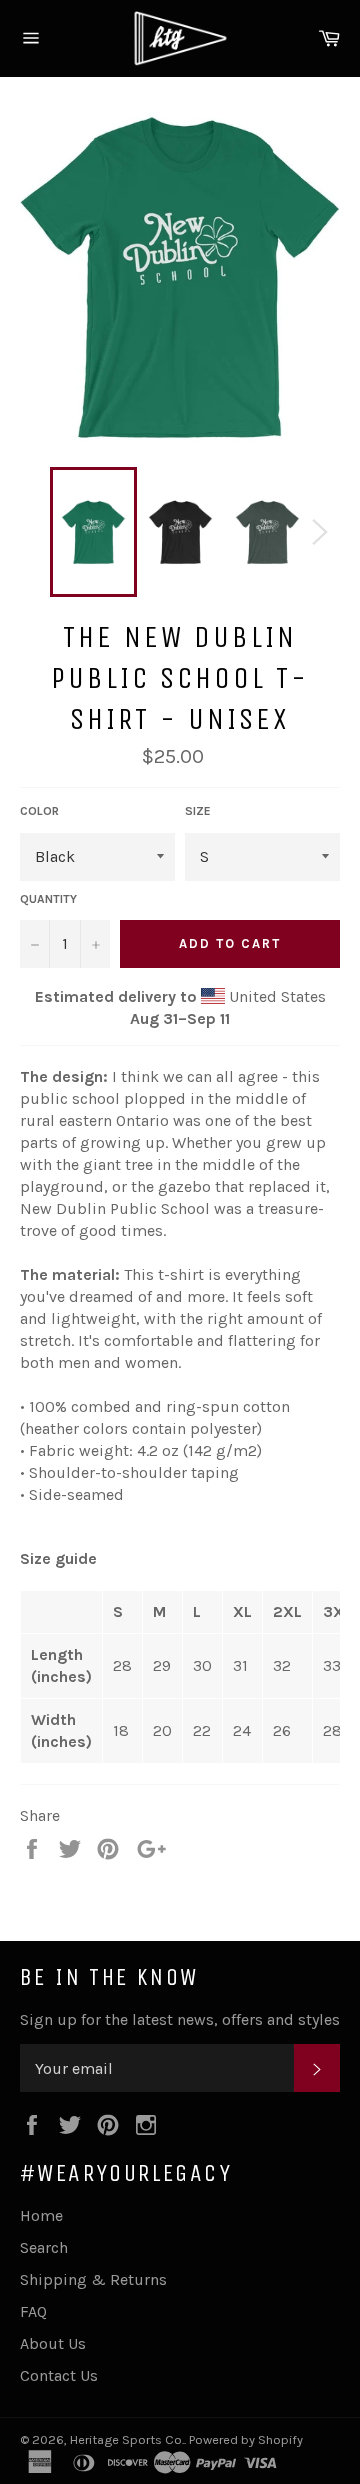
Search (44, 2247)
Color (39, 811)
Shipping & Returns (93, 2279)
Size (198, 811)
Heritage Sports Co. (127, 2439)
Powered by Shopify (246, 2439)
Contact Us (59, 2375)
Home (41, 2215)
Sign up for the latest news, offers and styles (180, 2019)
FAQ (33, 2311)
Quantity (48, 899)
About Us (53, 2343)
